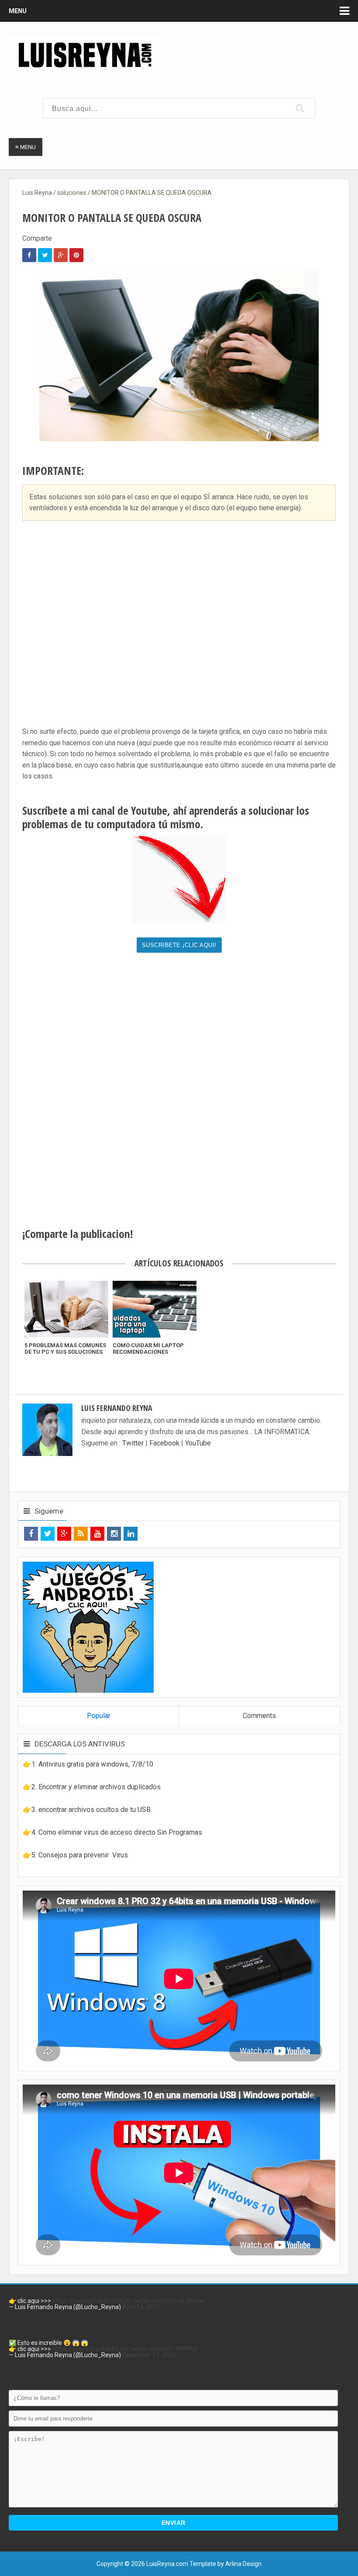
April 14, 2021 (141, 2307)
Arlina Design (243, 2564)
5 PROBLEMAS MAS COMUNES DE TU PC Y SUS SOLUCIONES (65, 1349)
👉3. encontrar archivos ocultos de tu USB (87, 1810)
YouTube (198, 1443)
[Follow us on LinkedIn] (131, 1534)
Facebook (164, 1443)
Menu (18, 11)
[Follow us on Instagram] (114, 1534)
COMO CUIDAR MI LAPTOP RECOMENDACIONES (148, 1349)
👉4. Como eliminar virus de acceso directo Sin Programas (112, 1832)
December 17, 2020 (149, 2355)
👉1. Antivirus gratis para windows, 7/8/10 (88, 1764)
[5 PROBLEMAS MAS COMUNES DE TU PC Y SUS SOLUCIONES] (66, 1309)
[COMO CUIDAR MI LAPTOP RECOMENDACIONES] (155, 1309)
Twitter (134, 1443)
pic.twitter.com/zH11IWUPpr (159, 2349)
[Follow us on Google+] (64, 1534)
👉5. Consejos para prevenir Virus (75, 1855)
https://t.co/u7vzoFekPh (86, 2349)
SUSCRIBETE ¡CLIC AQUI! (179, 945)
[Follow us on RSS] (81, 1534)
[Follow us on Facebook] (31, 1534)
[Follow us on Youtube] (97, 1534)
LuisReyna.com (167, 2564)
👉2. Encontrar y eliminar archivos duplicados (92, 1787)
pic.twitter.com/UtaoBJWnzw (164, 2301)
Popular (99, 1716)
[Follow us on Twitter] (48, 1534)
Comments (259, 1716)
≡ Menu (26, 147)
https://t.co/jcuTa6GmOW (88, 2301)
